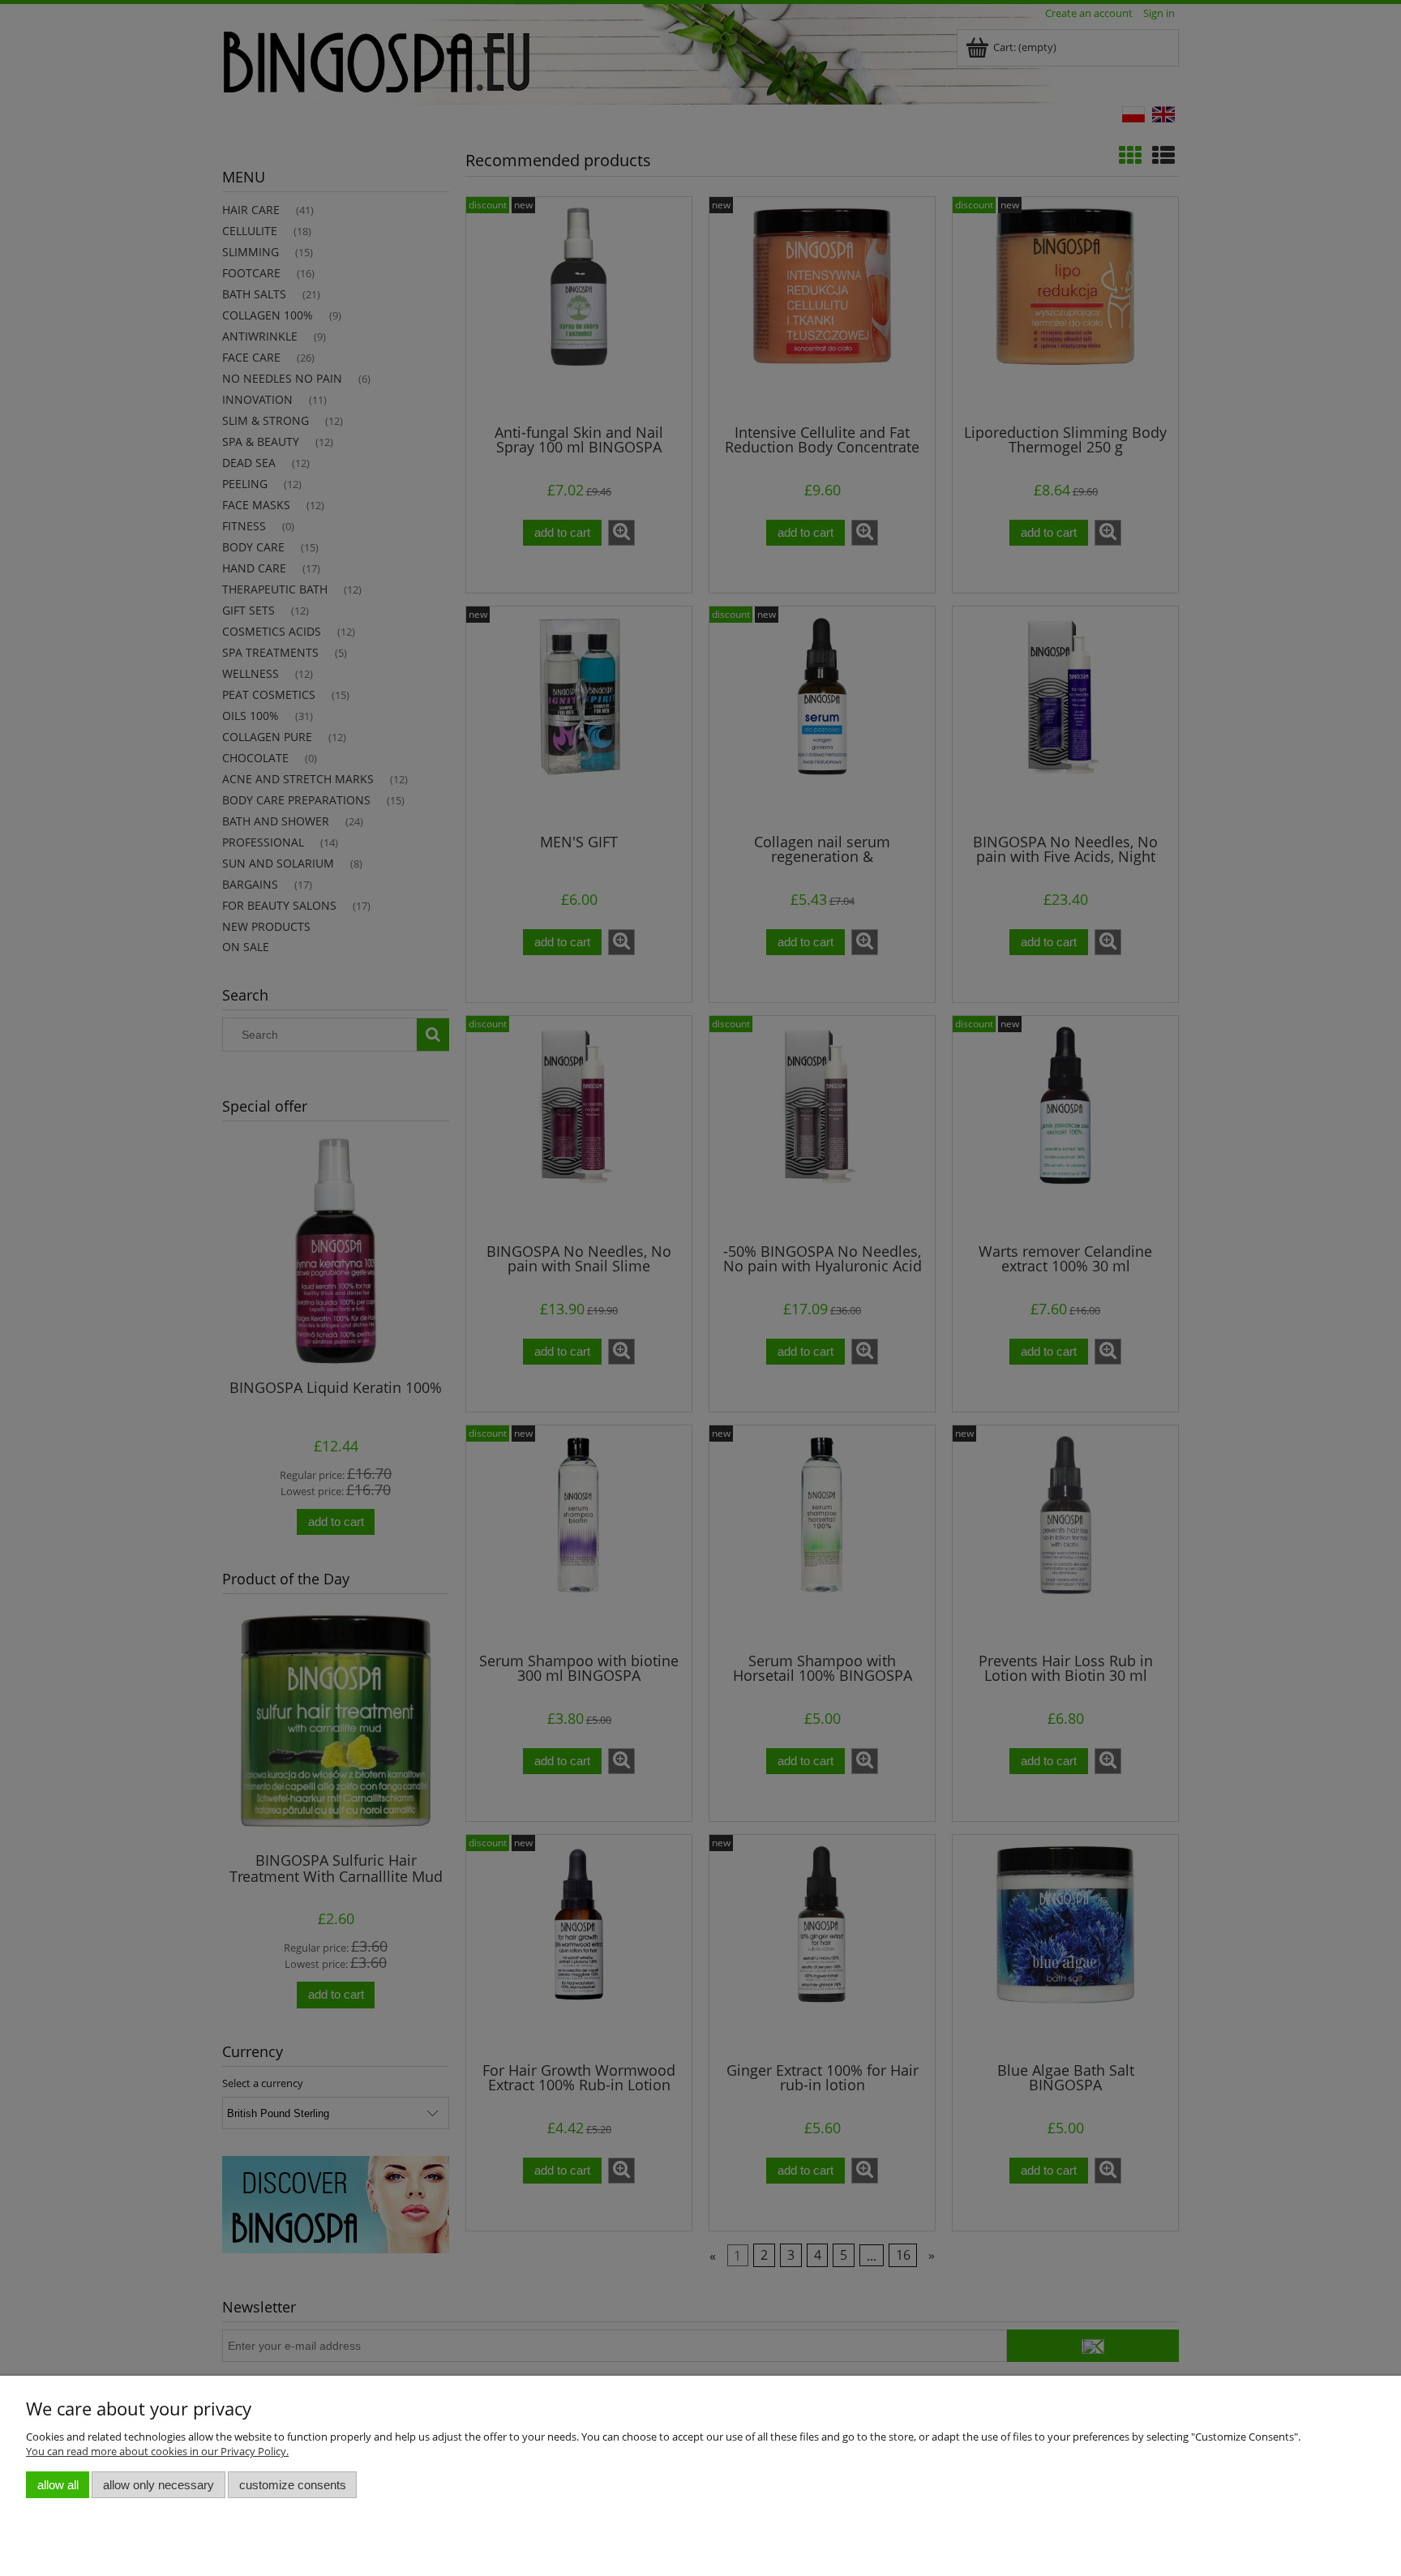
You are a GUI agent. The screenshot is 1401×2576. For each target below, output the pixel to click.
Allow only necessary (159, 2485)
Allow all (58, 2485)
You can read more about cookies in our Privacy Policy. (157, 2451)
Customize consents (293, 2485)
